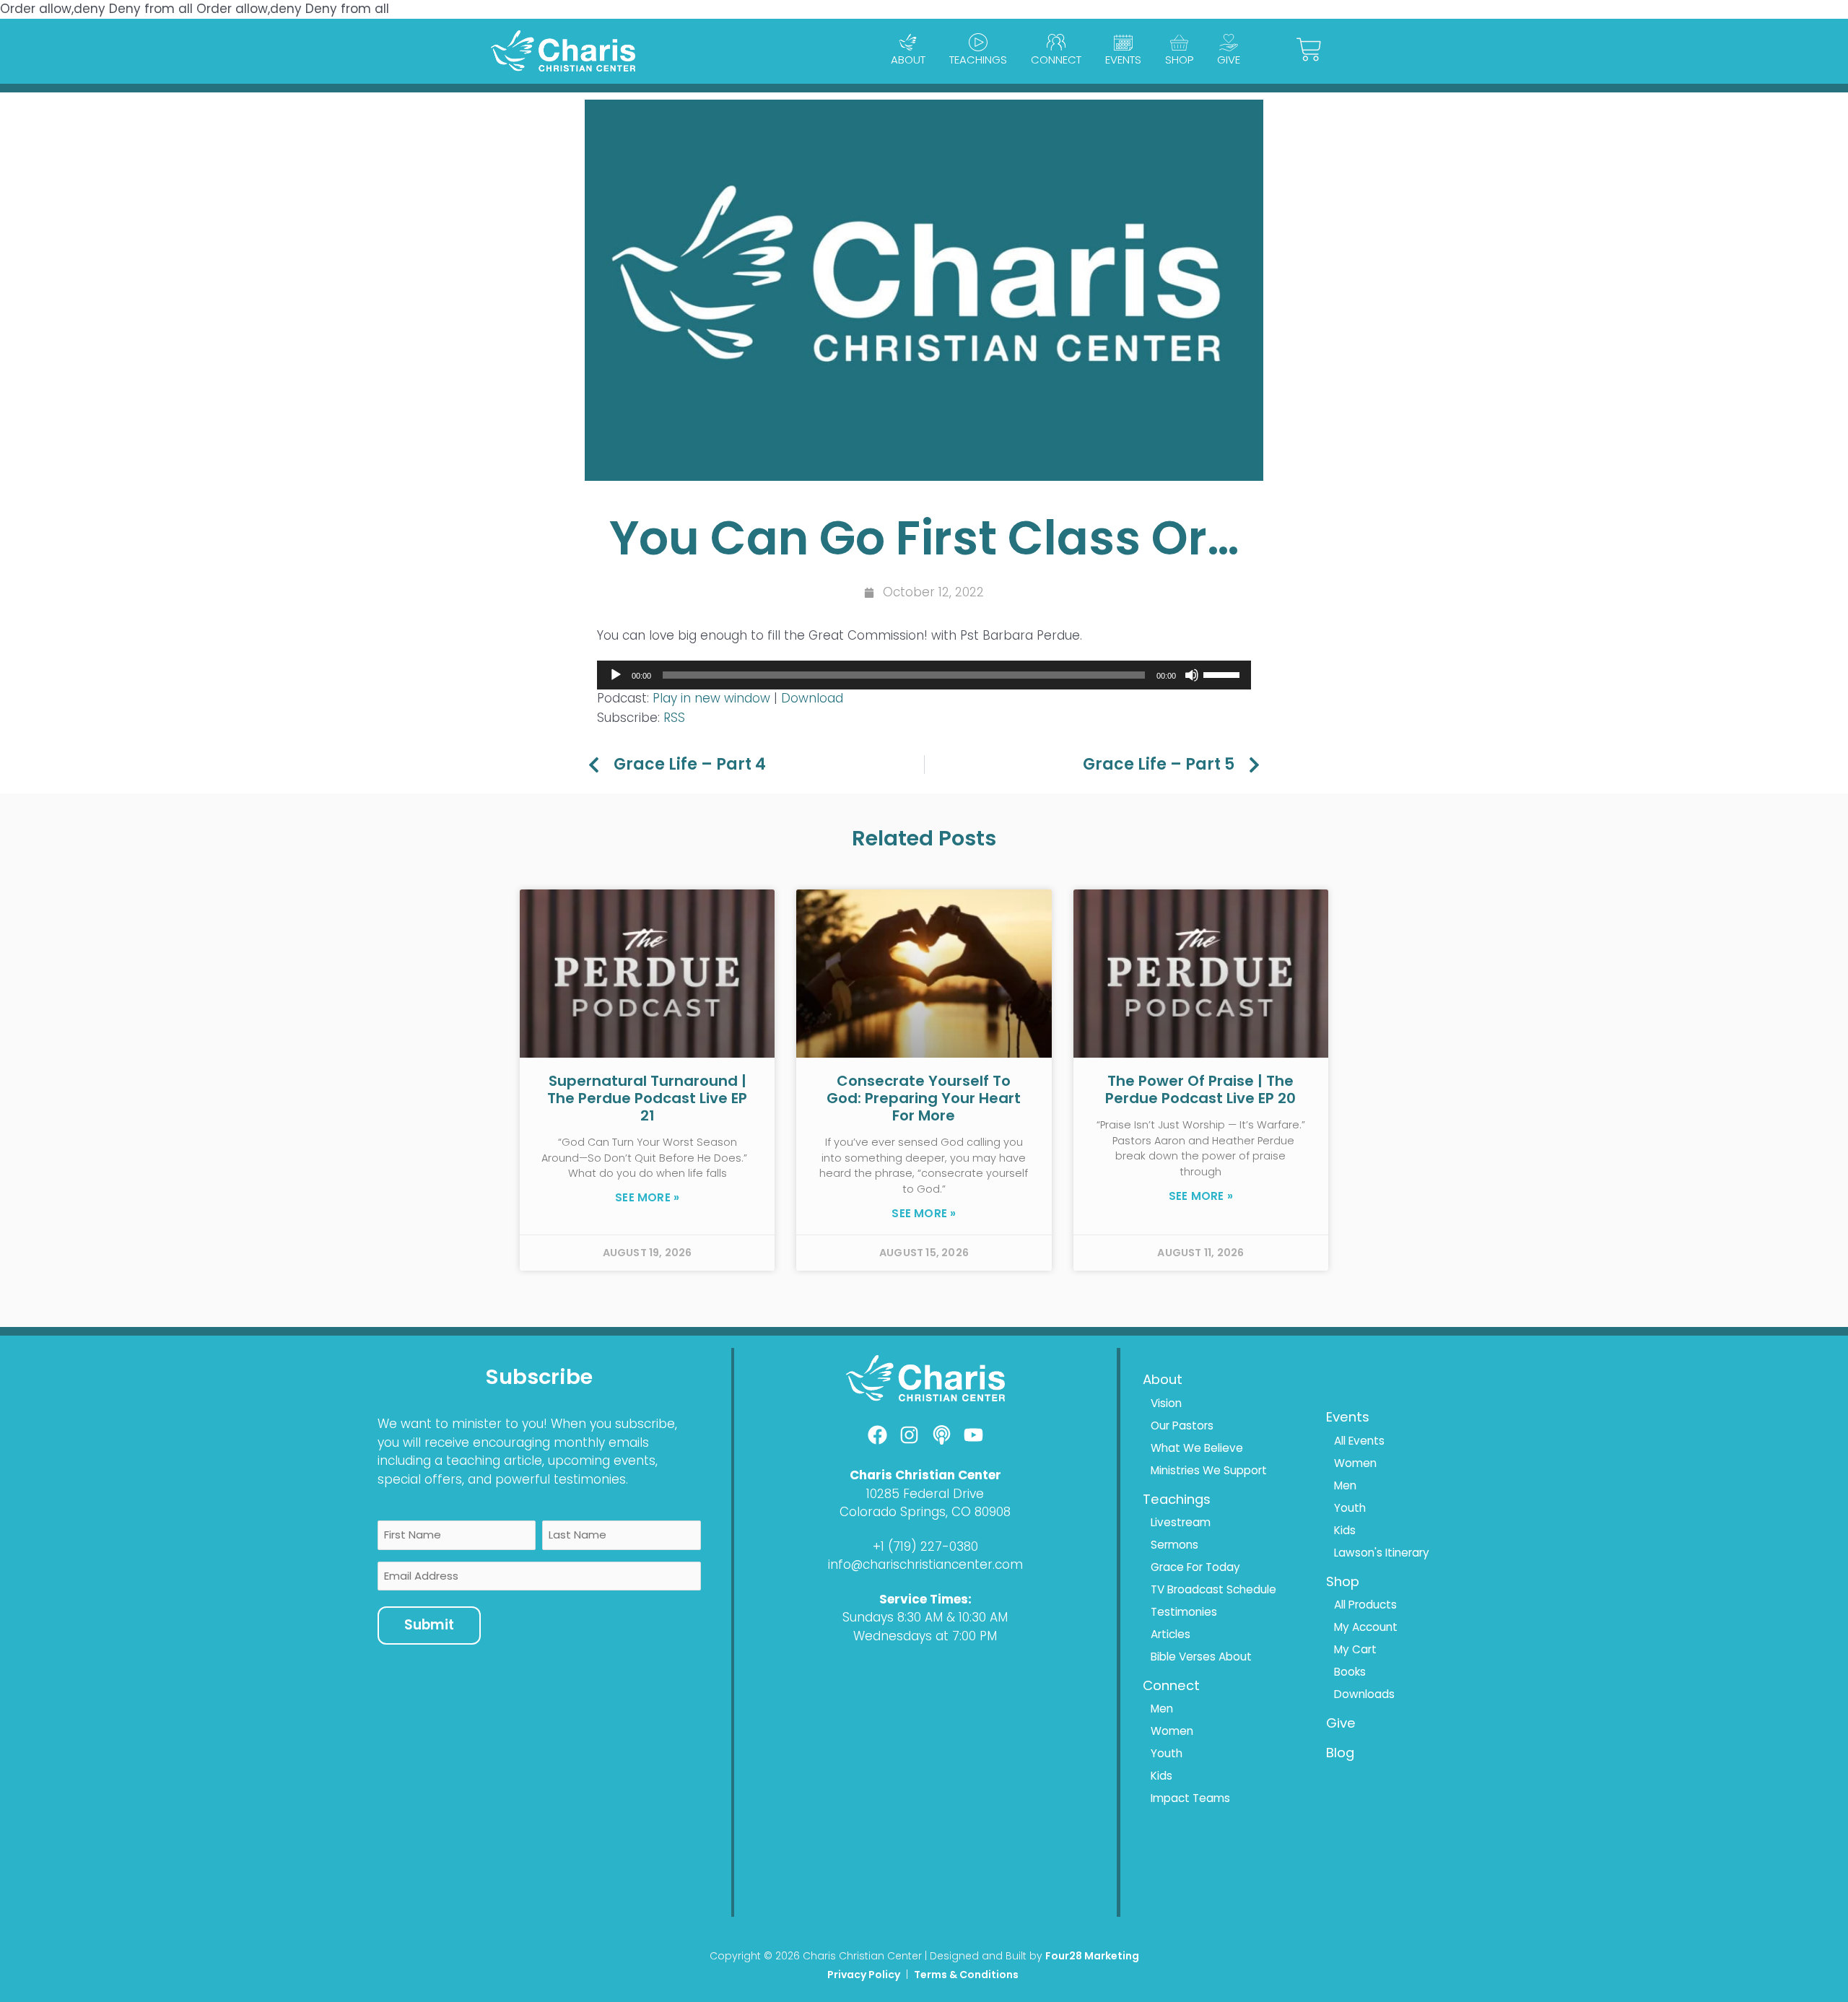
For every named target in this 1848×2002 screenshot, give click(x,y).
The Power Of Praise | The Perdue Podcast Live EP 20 (1200, 1089)
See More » (647, 1198)
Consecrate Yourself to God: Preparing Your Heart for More (924, 1098)
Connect (1056, 60)
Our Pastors (1182, 1426)
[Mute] (1192, 675)
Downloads (1364, 1694)
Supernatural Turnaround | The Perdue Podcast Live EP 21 (647, 1098)
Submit (429, 1625)
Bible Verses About (1201, 1657)
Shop (1179, 60)
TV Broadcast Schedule (1213, 1589)
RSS (674, 718)
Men (1162, 1709)
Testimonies (1184, 1612)
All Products (1365, 1605)
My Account (1366, 1627)
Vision (1166, 1403)
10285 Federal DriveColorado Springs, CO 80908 (925, 1503)
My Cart (1355, 1649)
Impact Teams (1190, 1798)
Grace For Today (1195, 1567)
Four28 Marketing (1092, 1956)
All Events (1359, 1441)
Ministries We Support (1209, 1470)
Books (1350, 1672)
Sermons (1174, 1545)
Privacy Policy (864, 1975)
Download (812, 698)
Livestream (1181, 1522)
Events (1123, 60)
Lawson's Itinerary (1382, 1553)
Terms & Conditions (967, 1975)
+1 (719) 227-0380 (925, 1546)
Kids (1161, 1776)
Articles (1171, 1634)
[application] (924, 675)
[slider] (1224, 674)
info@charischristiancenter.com (925, 1564)
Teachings (978, 60)
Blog (1340, 1753)
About (908, 60)
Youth (1167, 1753)
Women (1172, 1731)
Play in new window (711, 698)
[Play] (616, 675)
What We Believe (1197, 1448)
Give (1229, 60)
